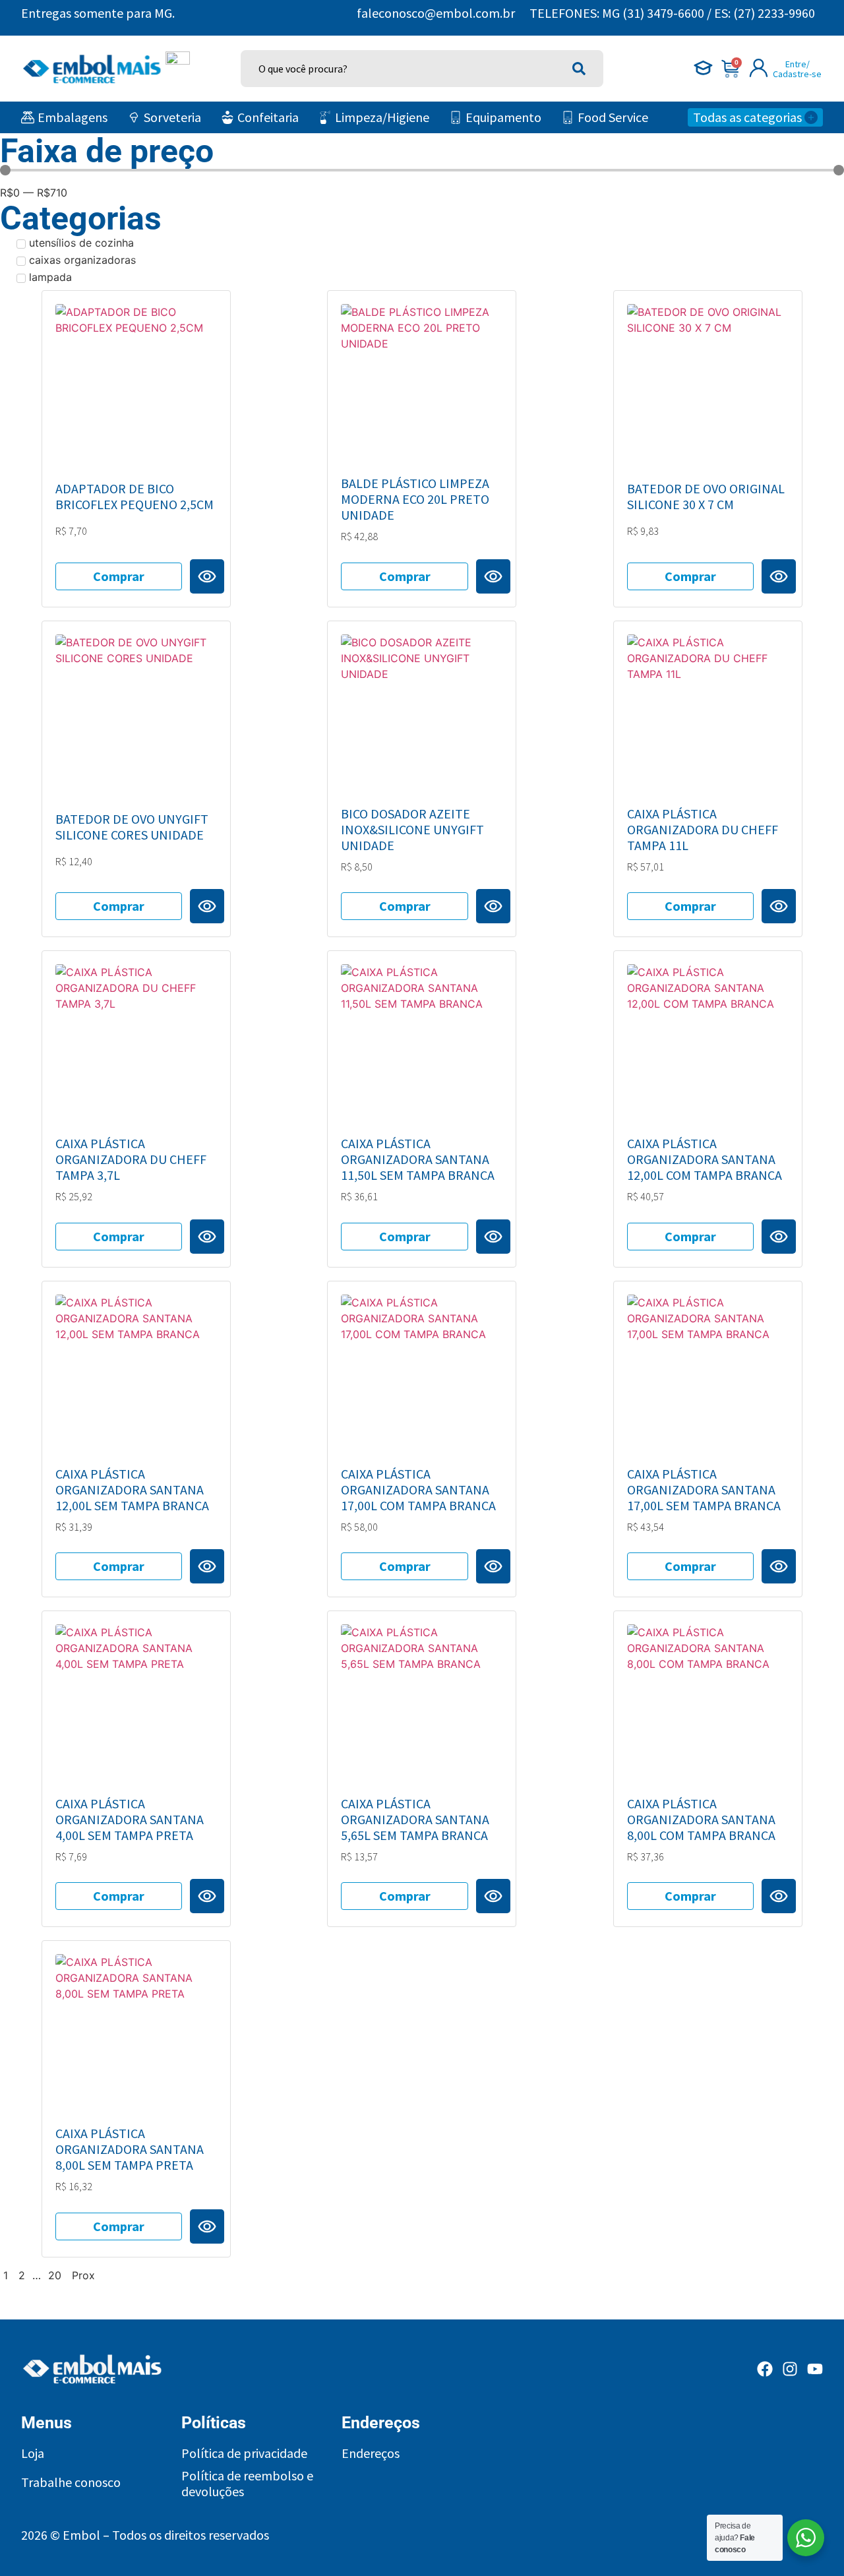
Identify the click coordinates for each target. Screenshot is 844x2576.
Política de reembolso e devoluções (247, 2484)
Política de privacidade (244, 2453)
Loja (33, 2453)
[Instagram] (790, 2369)
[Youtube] (815, 2369)
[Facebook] (765, 2369)
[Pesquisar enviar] (579, 69)
